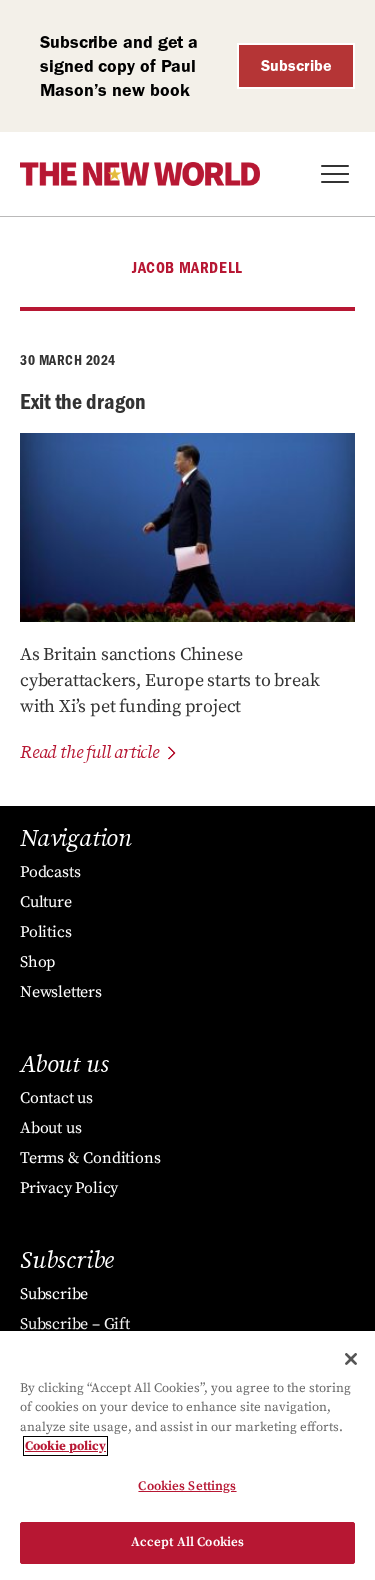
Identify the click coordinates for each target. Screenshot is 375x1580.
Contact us (56, 1098)
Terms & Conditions (90, 1158)
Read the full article (89, 752)
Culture (46, 902)
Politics (45, 932)
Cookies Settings (187, 1486)
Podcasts (50, 872)
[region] (187, 1455)
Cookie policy (65, 1446)
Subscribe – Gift (75, 1324)
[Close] (351, 1359)
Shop (37, 962)
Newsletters (61, 992)
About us (50, 1128)
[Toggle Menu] (335, 174)
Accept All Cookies (187, 1542)
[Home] (140, 174)
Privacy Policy (69, 1188)
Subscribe (296, 65)
